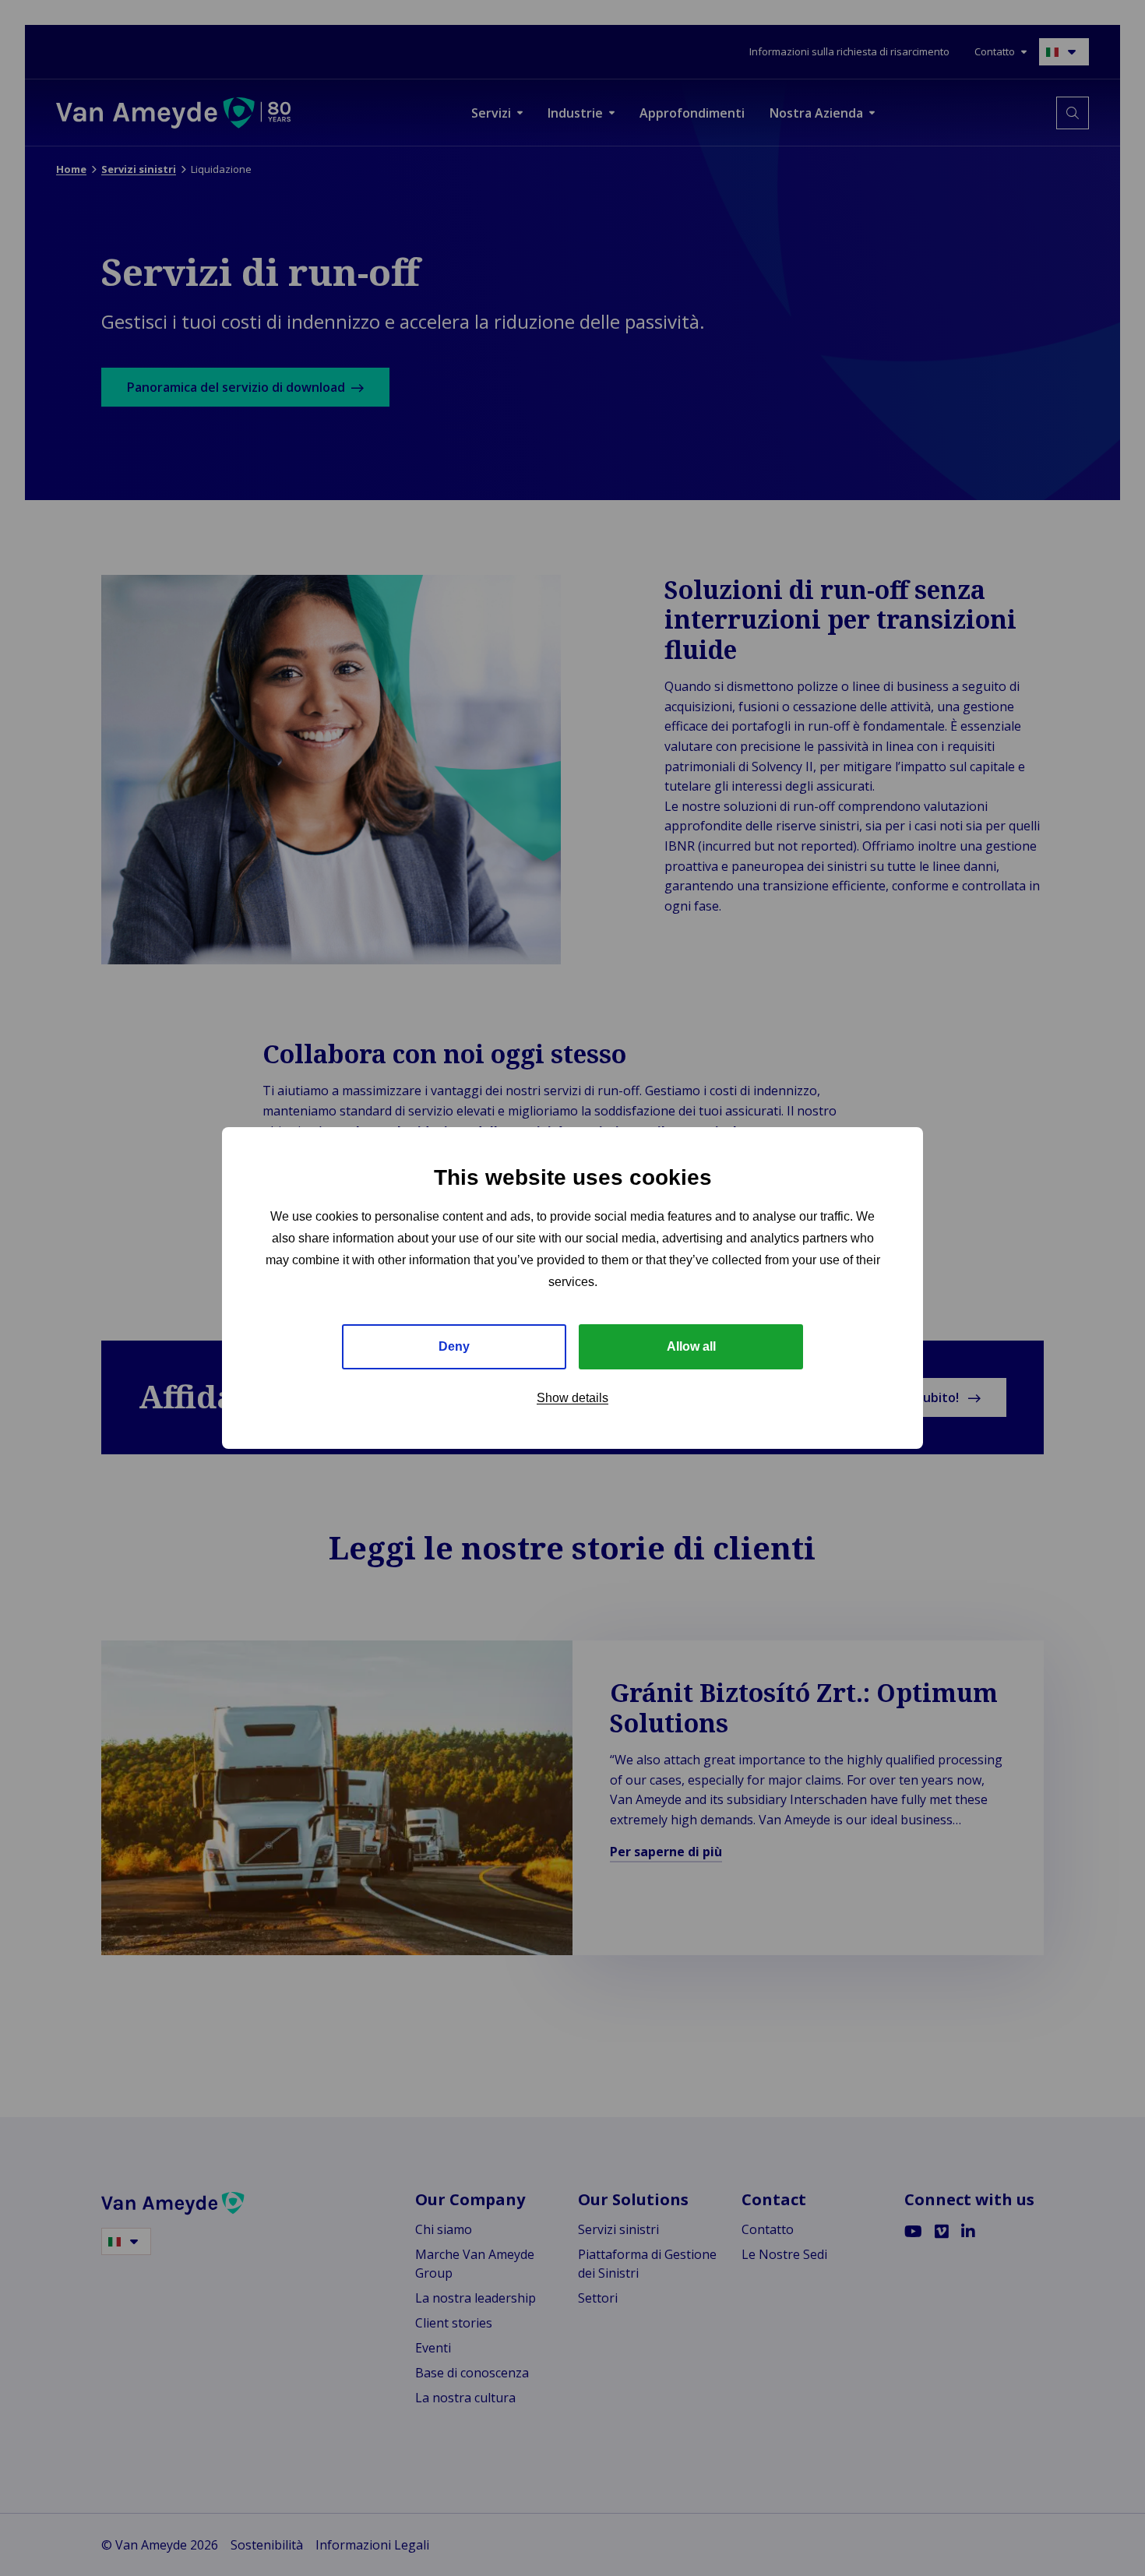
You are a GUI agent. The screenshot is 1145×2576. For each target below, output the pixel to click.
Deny (454, 1346)
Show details (572, 1398)
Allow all (691, 1346)
